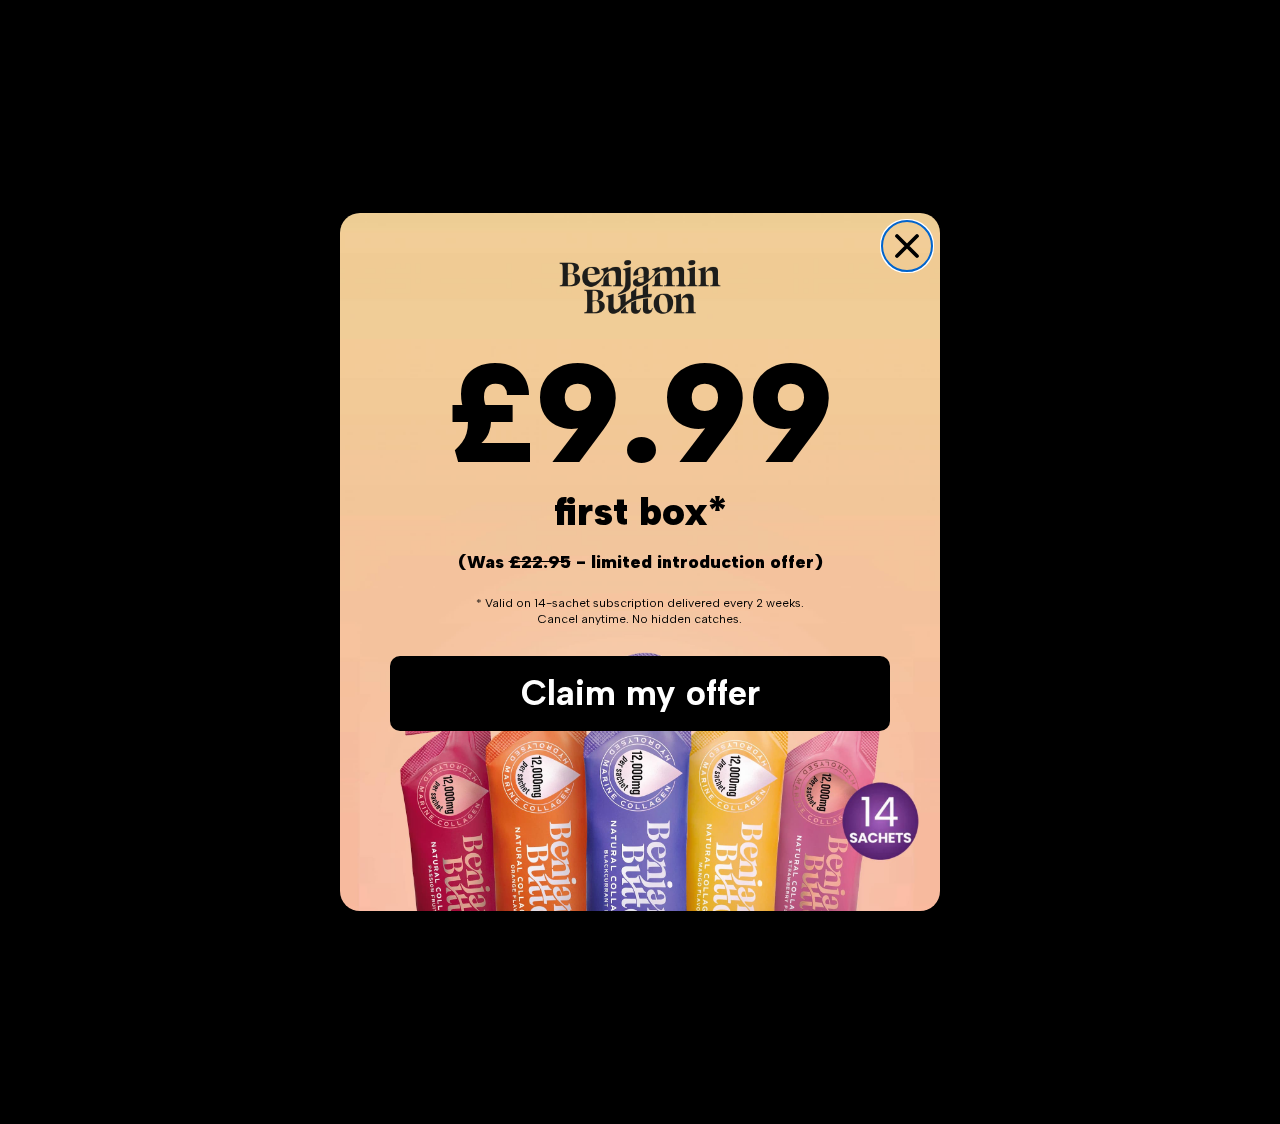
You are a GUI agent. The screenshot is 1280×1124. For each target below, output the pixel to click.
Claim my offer (640, 693)
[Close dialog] (907, 246)
